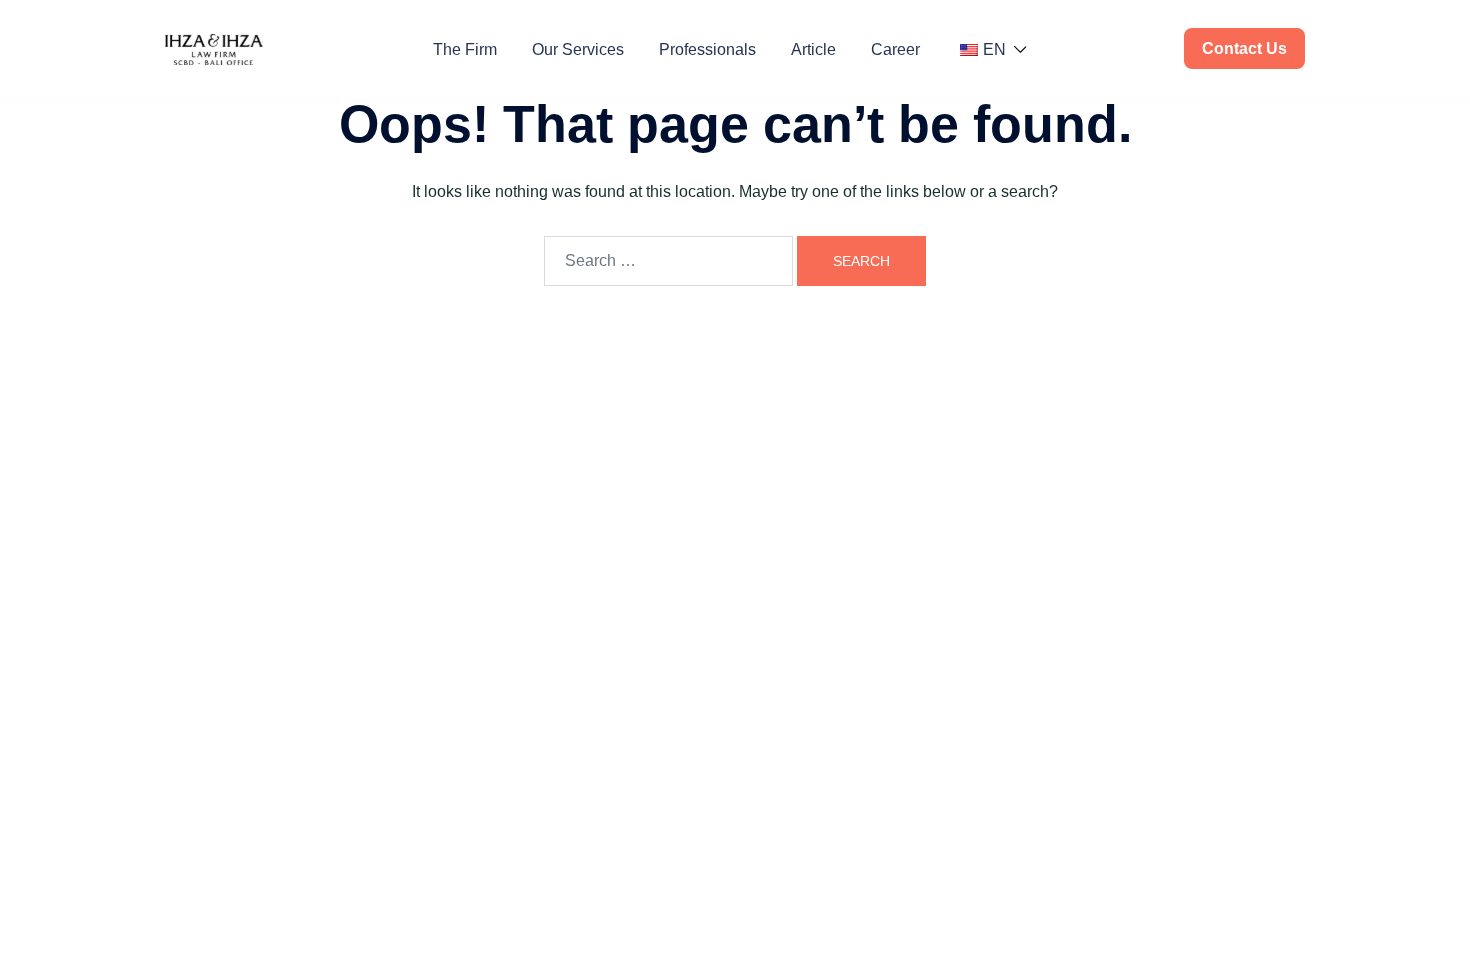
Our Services (578, 49)
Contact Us (1244, 48)
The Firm (465, 49)
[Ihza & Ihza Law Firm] (214, 48)
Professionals (707, 49)
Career (895, 49)
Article (813, 49)
